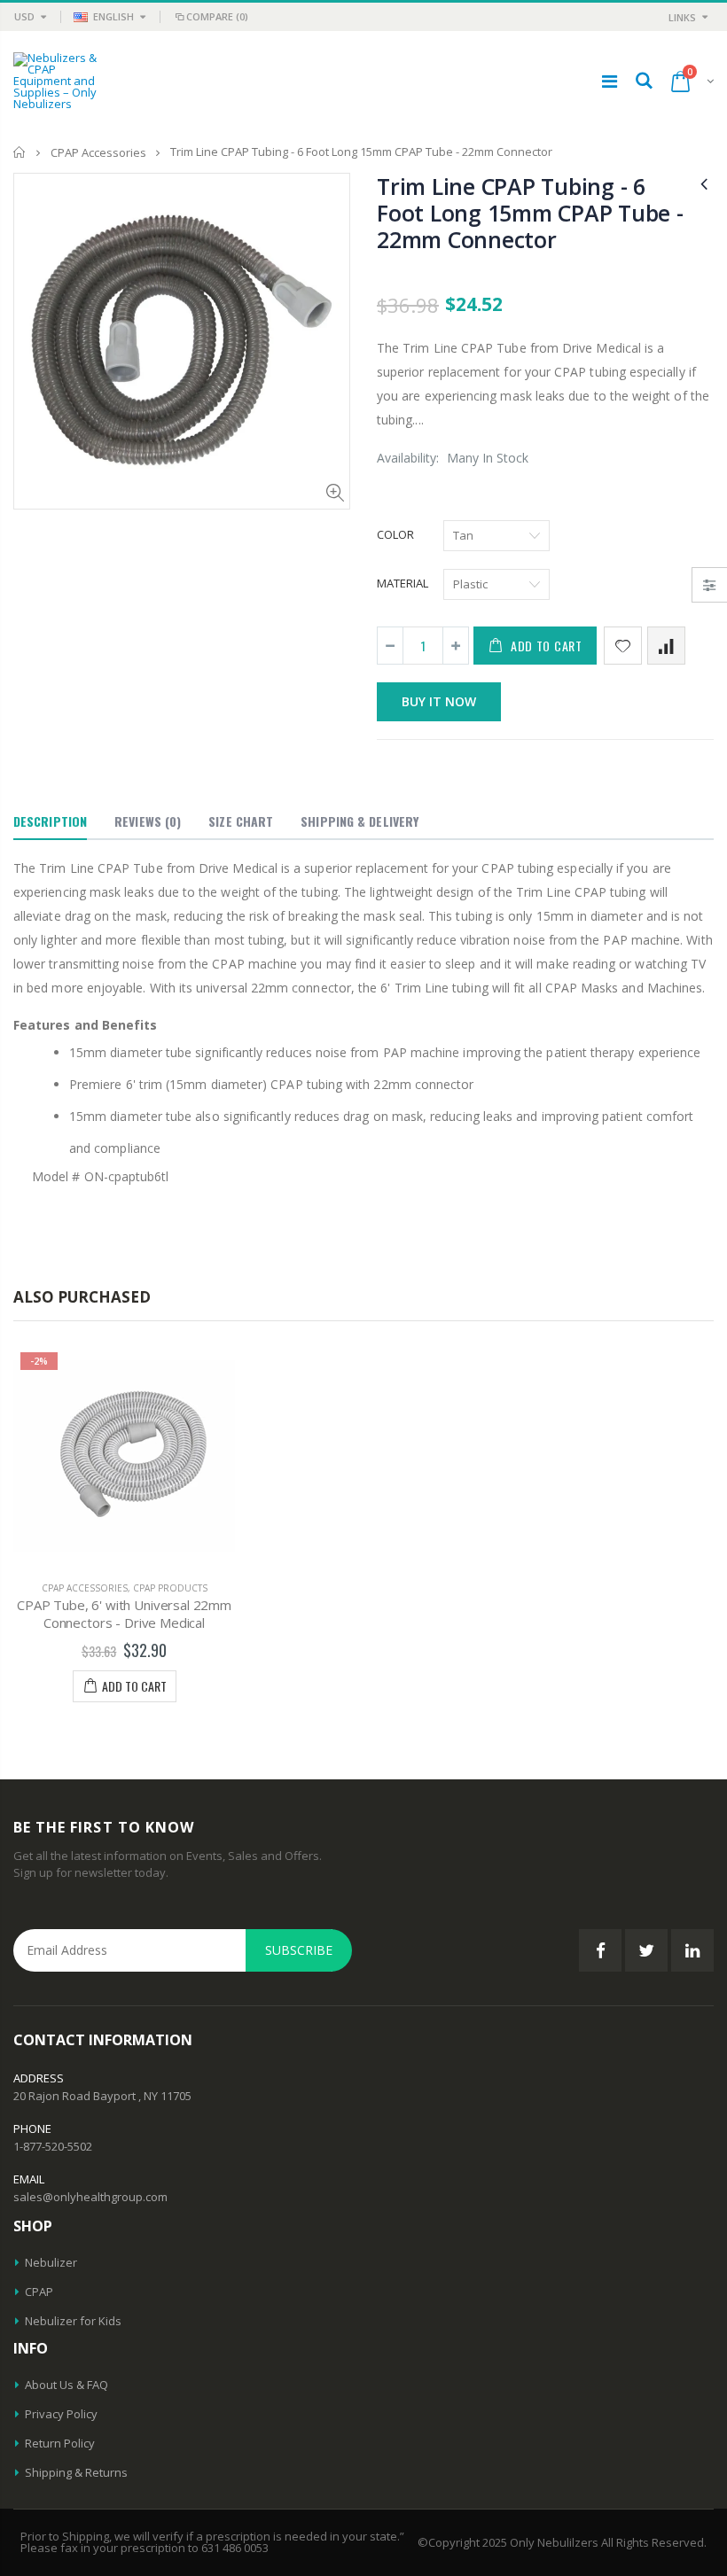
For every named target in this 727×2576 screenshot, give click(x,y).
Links (682, 17)
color (395, 534)
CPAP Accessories (98, 152)
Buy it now (439, 701)
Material (403, 583)
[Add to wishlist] (623, 646)
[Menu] (610, 81)
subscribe (299, 1950)
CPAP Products (170, 1588)
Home (20, 152)
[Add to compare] (666, 646)
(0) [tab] (148, 821)
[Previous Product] (704, 183)
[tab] (50, 822)
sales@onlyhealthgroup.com (90, 2197)
